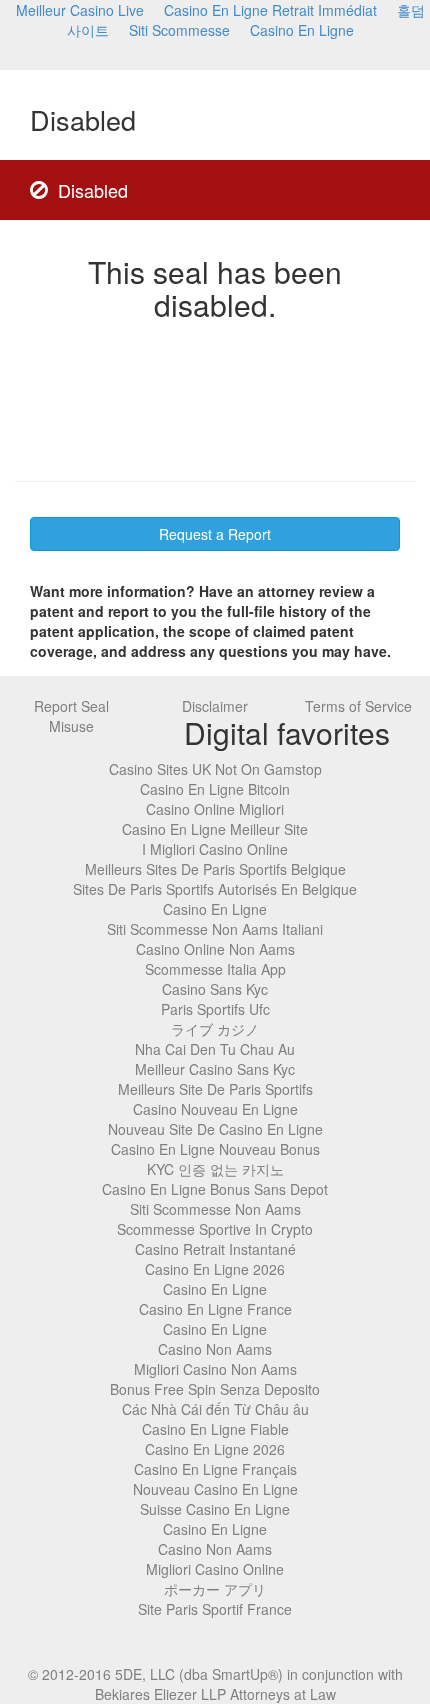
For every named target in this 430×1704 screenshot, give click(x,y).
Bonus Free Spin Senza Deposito (215, 1389)
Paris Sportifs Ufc (215, 1009)
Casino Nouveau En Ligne (215, 1109)
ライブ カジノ (215, 1029)
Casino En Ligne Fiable (215, 1429)
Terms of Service (358, 706)
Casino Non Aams (215, 1349)
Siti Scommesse (179, 30)
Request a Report (215, 534)
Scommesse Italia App (215, 969)
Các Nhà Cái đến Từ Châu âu (215, 1409)
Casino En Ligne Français (215, 1469)
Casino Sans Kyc (215, 989)
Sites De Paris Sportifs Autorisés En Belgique (215, 889)
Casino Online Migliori (215, 809)
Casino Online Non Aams (215, 949)
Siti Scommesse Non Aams (215, 1209)
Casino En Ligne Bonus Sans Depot (215, 1189)
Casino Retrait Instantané (215, 1249)
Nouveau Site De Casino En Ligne (215, 1129)
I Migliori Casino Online (215, 849)
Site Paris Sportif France (215, 1609)
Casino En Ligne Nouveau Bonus (215, 1149)
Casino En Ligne (302, 30)
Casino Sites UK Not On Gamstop (215, 769)
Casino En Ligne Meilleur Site (215, 829)
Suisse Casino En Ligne (215, 1509)
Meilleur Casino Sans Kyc (215, 1069)
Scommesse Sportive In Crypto (215, 1229)
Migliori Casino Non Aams (215, 1369)
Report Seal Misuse (71, 716)
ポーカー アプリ (215, 1589)
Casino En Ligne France (215, 1309)
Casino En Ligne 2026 (215, 1269)
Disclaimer (215, 706)
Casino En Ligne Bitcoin (215, 789)
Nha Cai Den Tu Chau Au (215, 1049)
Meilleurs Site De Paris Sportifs (215, 1089)
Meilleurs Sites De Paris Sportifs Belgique (215, 869)
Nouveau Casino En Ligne (215, 1489)
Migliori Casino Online (215, 1569)
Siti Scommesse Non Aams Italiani (215, 929)
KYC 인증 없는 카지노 (215, 1169)
